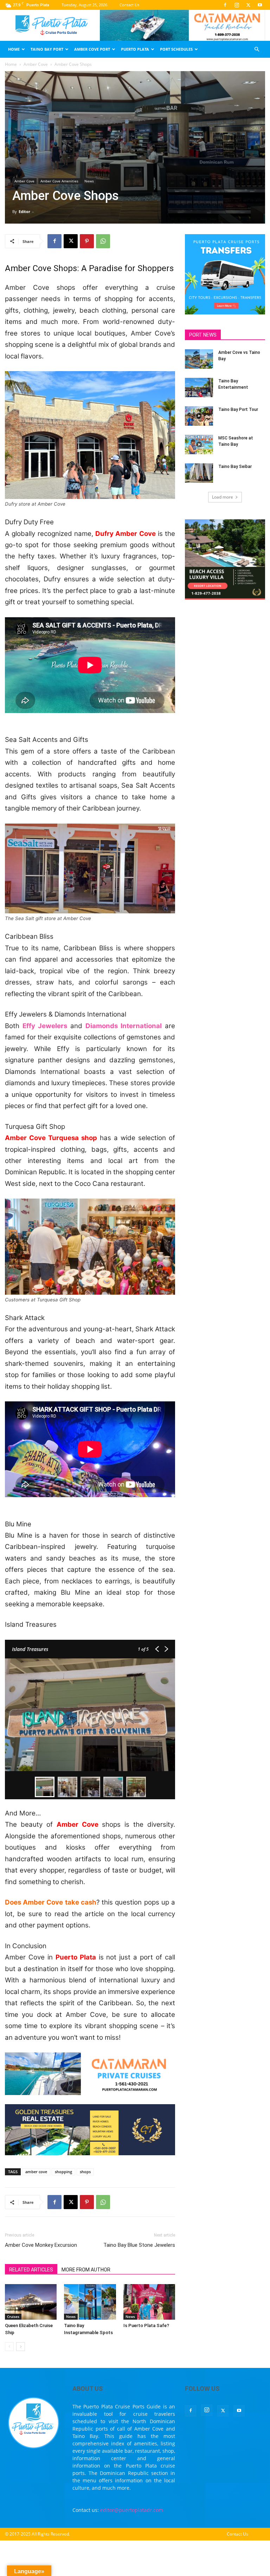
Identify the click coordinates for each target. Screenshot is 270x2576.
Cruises (13, 2316)
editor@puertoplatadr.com (132, 2510)
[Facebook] (225, 5)
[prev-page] (9, 2347)
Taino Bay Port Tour (238, 409)
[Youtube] (260, 5)
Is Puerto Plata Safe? (146, 2325)
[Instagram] (237, 5)
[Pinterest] (87, 241)
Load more (223, 497)
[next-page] (21, 2347)
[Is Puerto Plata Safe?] (149, 2302)
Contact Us (129, 5)
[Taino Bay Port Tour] (199, 416)
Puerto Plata (135, 49)
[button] (257, 49)
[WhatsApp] (103, 241)
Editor (24, 211)
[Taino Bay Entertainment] (199, 387)
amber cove (36, 2172)
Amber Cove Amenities (59, 181)
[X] (248, 5)
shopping (63, 2172)
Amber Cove (36, 64)
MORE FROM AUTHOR (86, 2270)
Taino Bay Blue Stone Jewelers (139, 2245)
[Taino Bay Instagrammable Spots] (90, 2302)
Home (14, 49)
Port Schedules (176, 49)
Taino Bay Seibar (235, 467)
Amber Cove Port (92, 49)
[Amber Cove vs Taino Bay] (199, 359)
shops (85, 2172)
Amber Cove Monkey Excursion (41, 2245)
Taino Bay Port (47, 49)
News (89, 181)
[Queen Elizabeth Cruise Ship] (31, 2302)
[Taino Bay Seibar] (199, 473)
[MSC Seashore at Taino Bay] (199, 445)
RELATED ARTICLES (31, 2270)
